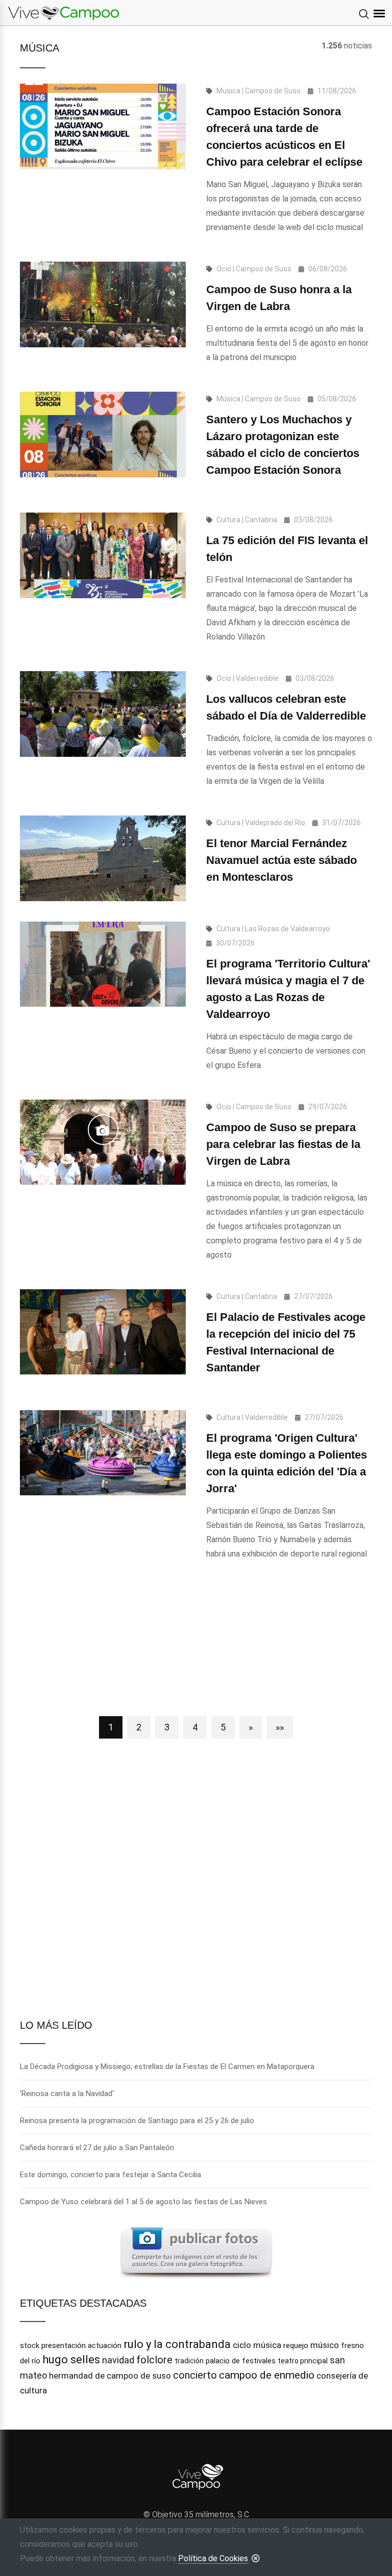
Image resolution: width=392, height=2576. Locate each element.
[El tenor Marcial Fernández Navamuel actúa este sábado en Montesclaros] (103, 858)
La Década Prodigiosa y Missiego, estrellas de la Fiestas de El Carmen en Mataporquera (167, 2067)
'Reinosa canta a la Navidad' (67, 2094)
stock (30, 2345)
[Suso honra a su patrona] (103, 1130)
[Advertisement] (196, 1645)
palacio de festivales (241, 2361)
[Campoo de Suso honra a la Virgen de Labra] (103, 304)
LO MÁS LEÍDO (56, 2025)
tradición (189, 2361)
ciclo (242, 2345)
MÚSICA (40, 48)
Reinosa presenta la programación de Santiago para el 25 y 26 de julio (137, 2121)
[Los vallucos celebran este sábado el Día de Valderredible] (103, 714)
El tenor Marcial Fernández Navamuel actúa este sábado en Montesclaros (281, 860)
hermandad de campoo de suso (110, 2376)
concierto (195, 2375)
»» (280, 1727)
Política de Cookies (213, 2558)
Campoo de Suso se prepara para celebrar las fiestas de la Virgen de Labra (283, 1144)
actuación (105, 2345)
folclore (154, 2360)
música (267, 2345)
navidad (118, 2360)
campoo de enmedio (267, 2375)
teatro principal (303, 2361)
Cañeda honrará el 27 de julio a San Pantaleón (97, 2148)
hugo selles (71, 2360)
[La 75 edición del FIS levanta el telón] (103, 555)
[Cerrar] (256, 2558)
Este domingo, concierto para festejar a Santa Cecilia (111, 2175)
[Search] (364, 15)
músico (325, 2345)
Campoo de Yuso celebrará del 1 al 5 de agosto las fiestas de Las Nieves (143, 2202)
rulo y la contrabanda (177, 2344)
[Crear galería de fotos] (196, 2251)
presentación (64, 2345)
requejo (296, 2345)
